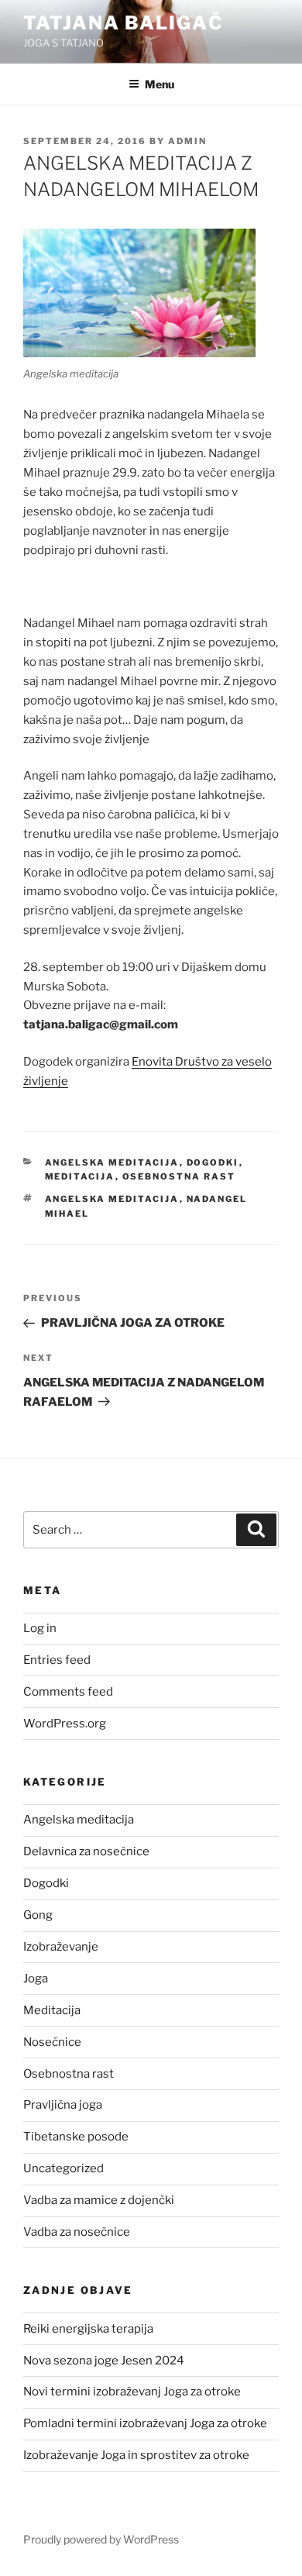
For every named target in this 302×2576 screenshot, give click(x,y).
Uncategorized (63, 2168)
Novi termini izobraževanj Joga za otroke (132, 2392)
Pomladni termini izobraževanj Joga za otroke (145, 2423)
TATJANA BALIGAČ (124, 23)
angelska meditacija (112, 1199)
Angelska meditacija (112, 1162)
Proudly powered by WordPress (101, 2539)
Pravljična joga (63, 2105)
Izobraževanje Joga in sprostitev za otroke (136, 2455)
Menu (160, 84)
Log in (40, 1628)
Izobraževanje (61, 1947)
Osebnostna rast (179, 1176)
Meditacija (80, 1176)
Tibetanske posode (76, 2137)
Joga (36, 1978)
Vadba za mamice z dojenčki (99, 2200)
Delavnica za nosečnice (86, 1851)
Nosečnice (52, 2042)
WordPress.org (65, 1724)
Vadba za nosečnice (77, 2232)
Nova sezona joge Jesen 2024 (104, 2361)
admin (187, 141)
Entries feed (57, 1660)
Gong (38, 1915)
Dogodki (213, 1162)
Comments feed (68, 1692)
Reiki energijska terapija (88, 2329)
